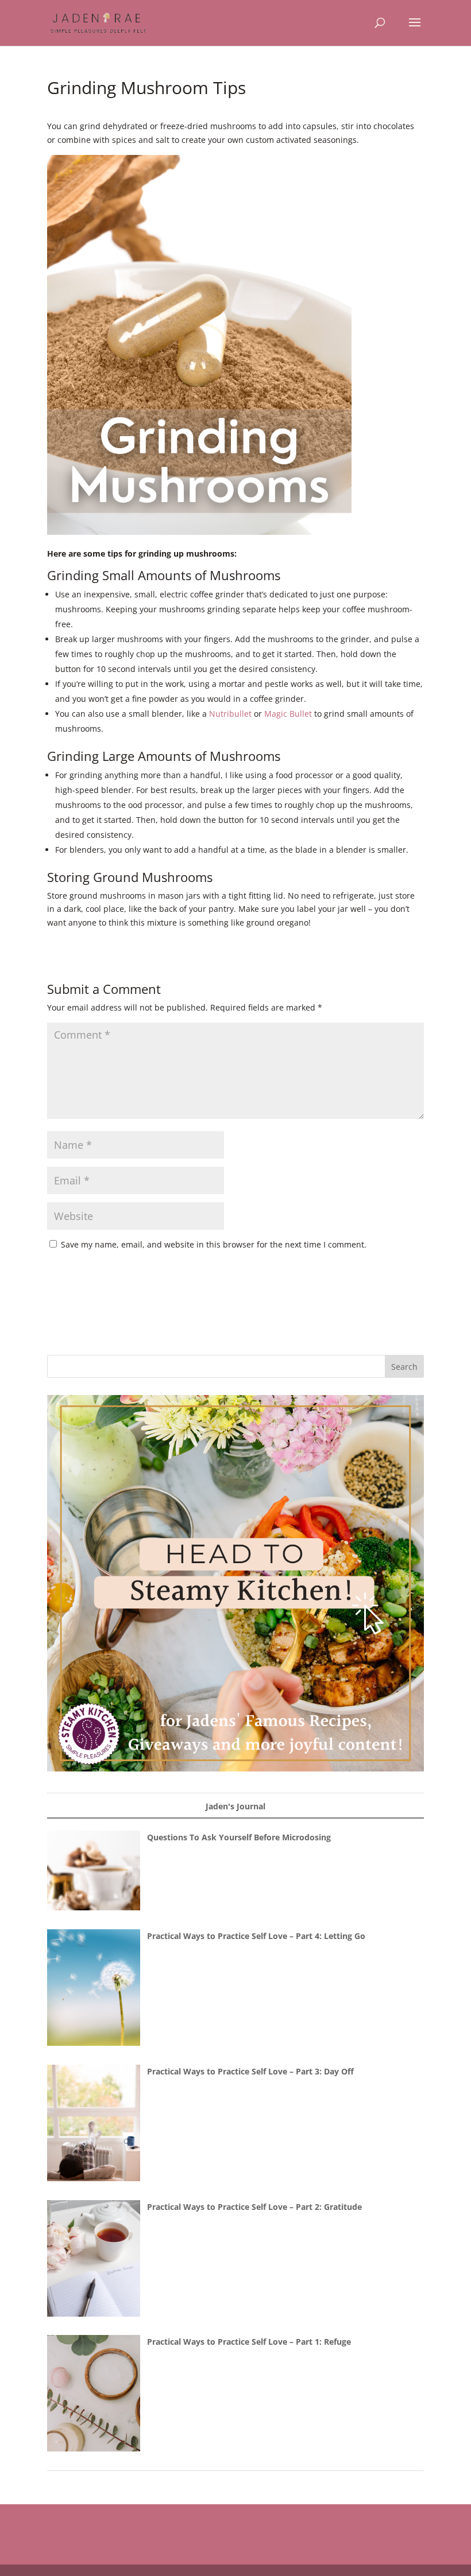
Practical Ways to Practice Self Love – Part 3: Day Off (250, 2071)
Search (404, 1367)
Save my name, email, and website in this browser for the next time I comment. (214, 1244)
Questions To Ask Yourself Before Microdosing (239, 1837)
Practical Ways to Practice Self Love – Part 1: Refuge (249, 2342)
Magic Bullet (288, 714)
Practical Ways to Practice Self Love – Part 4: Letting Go (256, 1936)
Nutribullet (230, 714)
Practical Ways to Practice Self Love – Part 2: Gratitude (254, 2207)
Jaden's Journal (235, 1806)
